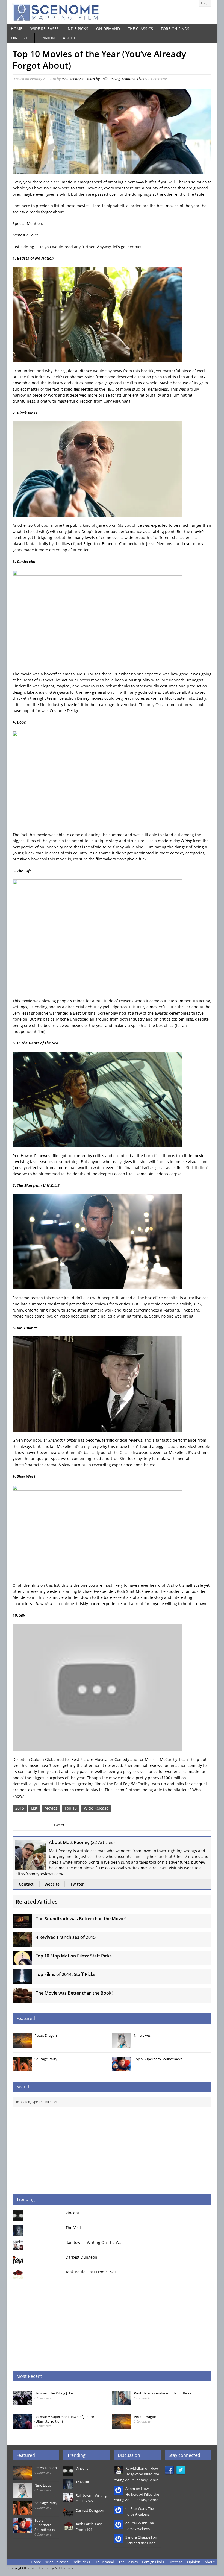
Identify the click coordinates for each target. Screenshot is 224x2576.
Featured (129, 79)
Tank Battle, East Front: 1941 (91, 2272)
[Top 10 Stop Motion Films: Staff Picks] (22, 1962)
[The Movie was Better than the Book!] (22, 1999)
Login (205, 3)
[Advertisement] (112, 2151)
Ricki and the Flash (140, 2543)
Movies (51, 1808)
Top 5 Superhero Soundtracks (158, 2059)
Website (52, 1884)
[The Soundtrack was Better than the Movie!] (22, 1925)
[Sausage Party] (22, 2068)
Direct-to (21, 38)
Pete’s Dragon (46, 2035)
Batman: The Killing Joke (54, 2393)
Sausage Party (46, 2059)
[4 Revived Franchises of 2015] (22, 1944)
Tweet (59, 1825)
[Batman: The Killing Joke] (22, 2402)
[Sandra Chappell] (118, 2540)
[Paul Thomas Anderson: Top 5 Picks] (122, 2402)
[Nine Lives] (122, 2045)
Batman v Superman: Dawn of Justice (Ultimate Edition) (64, 2419)
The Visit (73, 2228)
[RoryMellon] (118, 2472)
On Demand (108, 29)
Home (17, 29)
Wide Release (96, 1808)
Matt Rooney (71, 79)
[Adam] (118, 2492)
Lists (141, 79)
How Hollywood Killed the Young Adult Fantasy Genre (136, 2474)
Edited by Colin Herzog (103, 79)
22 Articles (103, 1842)
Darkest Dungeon (81, 2257)
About (69, 38)
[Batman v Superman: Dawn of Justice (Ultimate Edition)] (22, 2426)
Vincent (72, 2213)
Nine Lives (142, 2035)
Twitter (77, 1884)
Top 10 (71, 1808)
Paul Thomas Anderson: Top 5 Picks (163, 2393)
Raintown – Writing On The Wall (95, 2242)
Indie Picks (77, 29)
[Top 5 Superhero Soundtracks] (122, 2068)
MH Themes (64, 2568)
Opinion (47, 38)
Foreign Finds (175, 29)
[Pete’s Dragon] (22, 2045)
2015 (20, 1808)
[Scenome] (112, 12)
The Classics (140, 29)
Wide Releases (45, 29)
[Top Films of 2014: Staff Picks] (22, 1981)
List (34, 1808)
